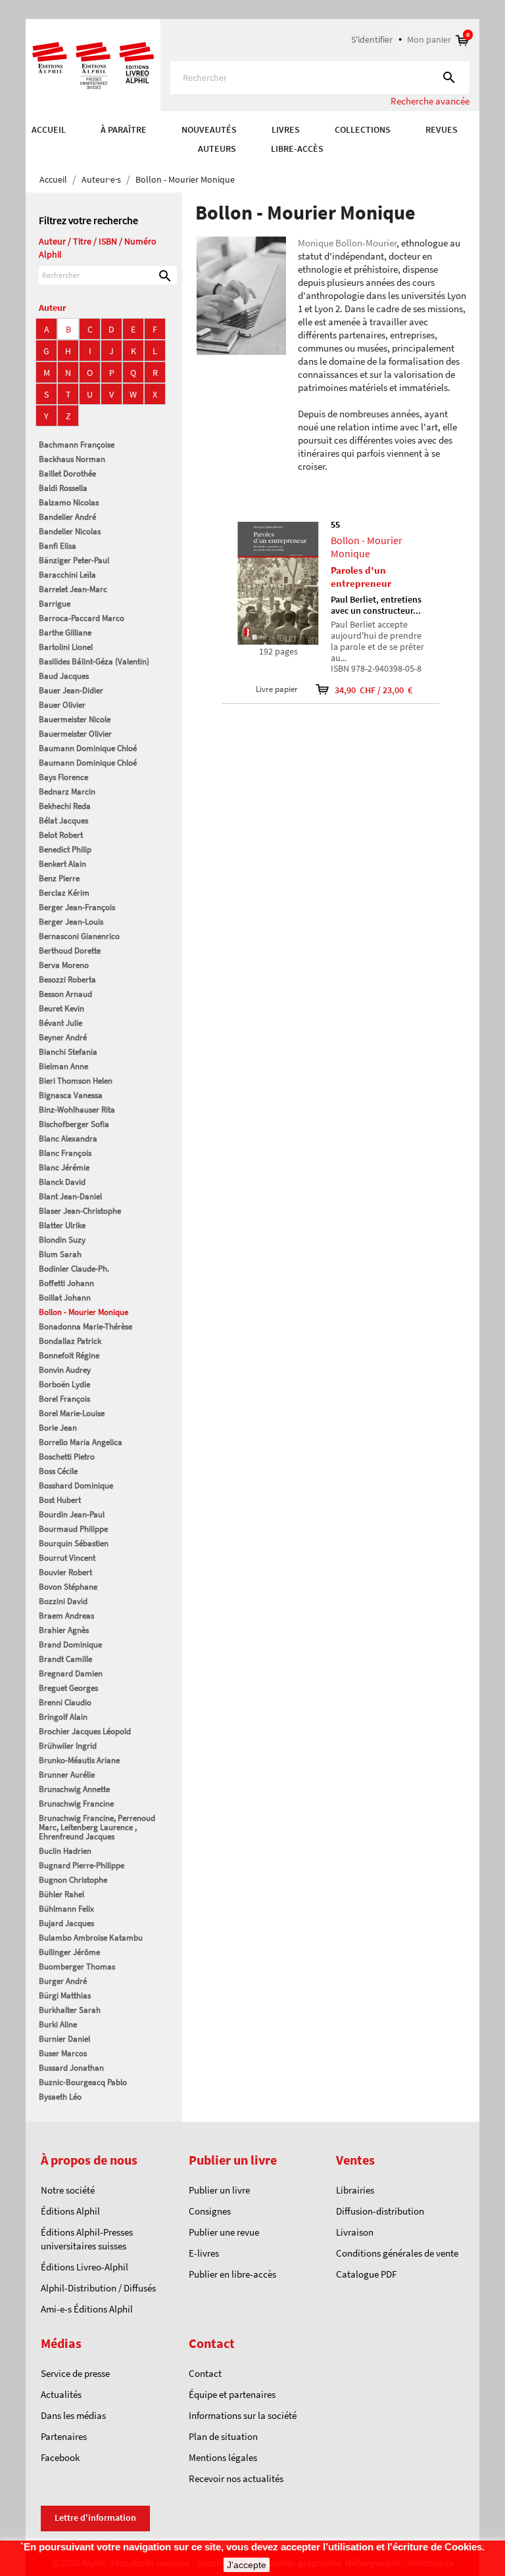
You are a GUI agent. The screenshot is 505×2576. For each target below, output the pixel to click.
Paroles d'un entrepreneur (361, 577)
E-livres (204, 2253)
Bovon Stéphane (68, 1587)
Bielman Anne (63, 1066)
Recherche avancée (430, 101)
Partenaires (64, 2436)
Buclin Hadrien (65, 1851)
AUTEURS (217, 149)
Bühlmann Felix (66, 1909)
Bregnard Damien (71, 1673)
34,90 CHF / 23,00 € (365, 690)
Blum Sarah (60, 1254)
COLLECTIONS (363, 129)
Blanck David (62, 1182)
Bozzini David (63, 1601)
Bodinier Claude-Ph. (74, 1269)
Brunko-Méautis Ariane (79, 1760)
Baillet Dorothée (67, 473)
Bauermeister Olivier (75, 734)
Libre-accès (297, 149)
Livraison (355, 2232)
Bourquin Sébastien (74, 1543)
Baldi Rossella (63, 488)
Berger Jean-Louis (71, 922)
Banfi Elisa (58, 546)
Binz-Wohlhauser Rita (77, 1110)
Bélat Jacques (63, 820)
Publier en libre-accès (232, 2274)
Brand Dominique (70, 1644)
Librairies (355, 2190)
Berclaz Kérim (64, 893)
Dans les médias (73, 2415)
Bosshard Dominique (76, 1485)
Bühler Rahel (61, 1894)
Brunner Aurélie (67, 1775)
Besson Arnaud (65, 994)
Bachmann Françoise (77, 445)
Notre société (68, 2190)
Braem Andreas (66, 1616)
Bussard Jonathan (71, 2068)
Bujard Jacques (66, 1923)
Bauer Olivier (62, 705)
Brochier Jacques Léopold (85, 1731)
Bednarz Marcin (67, 792)
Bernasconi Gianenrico (79, 936)
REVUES (442, 129)
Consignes (210, 2211)
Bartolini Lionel (66, 647)
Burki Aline (58, 2024)
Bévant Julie (60, 1023)
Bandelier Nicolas (70, 531)
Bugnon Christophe (73, 1880)
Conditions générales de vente (397, 2253)
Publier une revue (224, 2232)
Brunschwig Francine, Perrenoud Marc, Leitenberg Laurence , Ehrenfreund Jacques (97, 1827)
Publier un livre (219, 2190)
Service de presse (75, 2373)
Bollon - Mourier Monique (84, 1312)
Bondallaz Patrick (70, 1341)
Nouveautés (209, 129)
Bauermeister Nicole (75, 719)
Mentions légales (223, 2457)
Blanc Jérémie (64, 1167)
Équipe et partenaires (232, 2394)
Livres (286, 129)
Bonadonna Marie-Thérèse (85, 1326)
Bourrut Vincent (67, 1558)
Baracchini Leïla (67, 575)
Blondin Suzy (62, 1240)
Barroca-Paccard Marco (82, 618)
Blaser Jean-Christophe (80, 1211)
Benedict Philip (65, 849)
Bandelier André (67, 517)
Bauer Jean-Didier (71, 690)
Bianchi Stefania (68, 1052)
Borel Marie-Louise (72, 1413)
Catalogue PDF (366, 2274)
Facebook (60, 2457)
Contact (205, 2373)
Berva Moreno (64, 965)
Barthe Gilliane (65, 632)
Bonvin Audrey (65, 1370)
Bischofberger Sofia (74, 1124)
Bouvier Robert (65, 1572)
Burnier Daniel (64, 2039)
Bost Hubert (60, 1500)
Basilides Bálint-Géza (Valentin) (94, 661)
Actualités (61, 2394)
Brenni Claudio (65, 1702)
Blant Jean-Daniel (70, 1196)
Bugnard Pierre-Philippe (82, 1865)
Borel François (64, 1399)
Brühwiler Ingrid (68, 1746)
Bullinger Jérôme (69, 1952)
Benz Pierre (59, 878)
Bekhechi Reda (65, 806)
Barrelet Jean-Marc (73, 589)
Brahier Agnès (64, 1630)
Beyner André (63, 1037)
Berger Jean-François (77, 907)
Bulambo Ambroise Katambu (91, 1938)
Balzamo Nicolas (69, 502)
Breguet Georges (68, 1688)
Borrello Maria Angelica (81, 1442)
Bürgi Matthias (65, 1995)
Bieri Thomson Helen (76, 1081)
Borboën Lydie (64, 1384)
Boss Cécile (58, 1471)
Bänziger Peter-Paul (74, 560)
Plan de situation (223, 2436)
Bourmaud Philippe (73, 1529)
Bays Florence (63, 777)
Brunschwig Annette (74, 1789)
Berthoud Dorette (70, 951)
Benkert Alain (62, 864)
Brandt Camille (65, 1659)
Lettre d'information (95, 2518)
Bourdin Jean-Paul (72, 1514)
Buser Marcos (63, 2053)
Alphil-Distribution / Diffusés (98, 2288)
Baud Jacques (64, 676)
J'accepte (247, 2565)
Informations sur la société (243, 2415)
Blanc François (65, 1153)
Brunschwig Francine (76, 1804)
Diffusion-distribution (380, 2211)
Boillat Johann (65, 1298)
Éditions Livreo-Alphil (84, 2267)
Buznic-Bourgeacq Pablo (83, 2082)
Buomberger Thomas (77, 1966)
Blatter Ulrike (62, 1225)
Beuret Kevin (61, 1008)
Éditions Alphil (70, 2211)
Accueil (49, 129)
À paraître (124, 129)
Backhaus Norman (72, 459)
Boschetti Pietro (67, 1457)
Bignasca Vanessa (71, 1095)
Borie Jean (58, 1428)
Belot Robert (61, 835)
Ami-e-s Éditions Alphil (87, 2309)
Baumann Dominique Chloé (88, 748)
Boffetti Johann (66, 1283)
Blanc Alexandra (68, 1138)
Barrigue (55, 604)
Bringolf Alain (63, 1717)
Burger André (63, 1981)
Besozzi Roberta (67, 979)
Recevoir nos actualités (236, 2478)
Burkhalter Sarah (70, 2010)
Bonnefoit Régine (69, 1355)
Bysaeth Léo (60, 2097)
